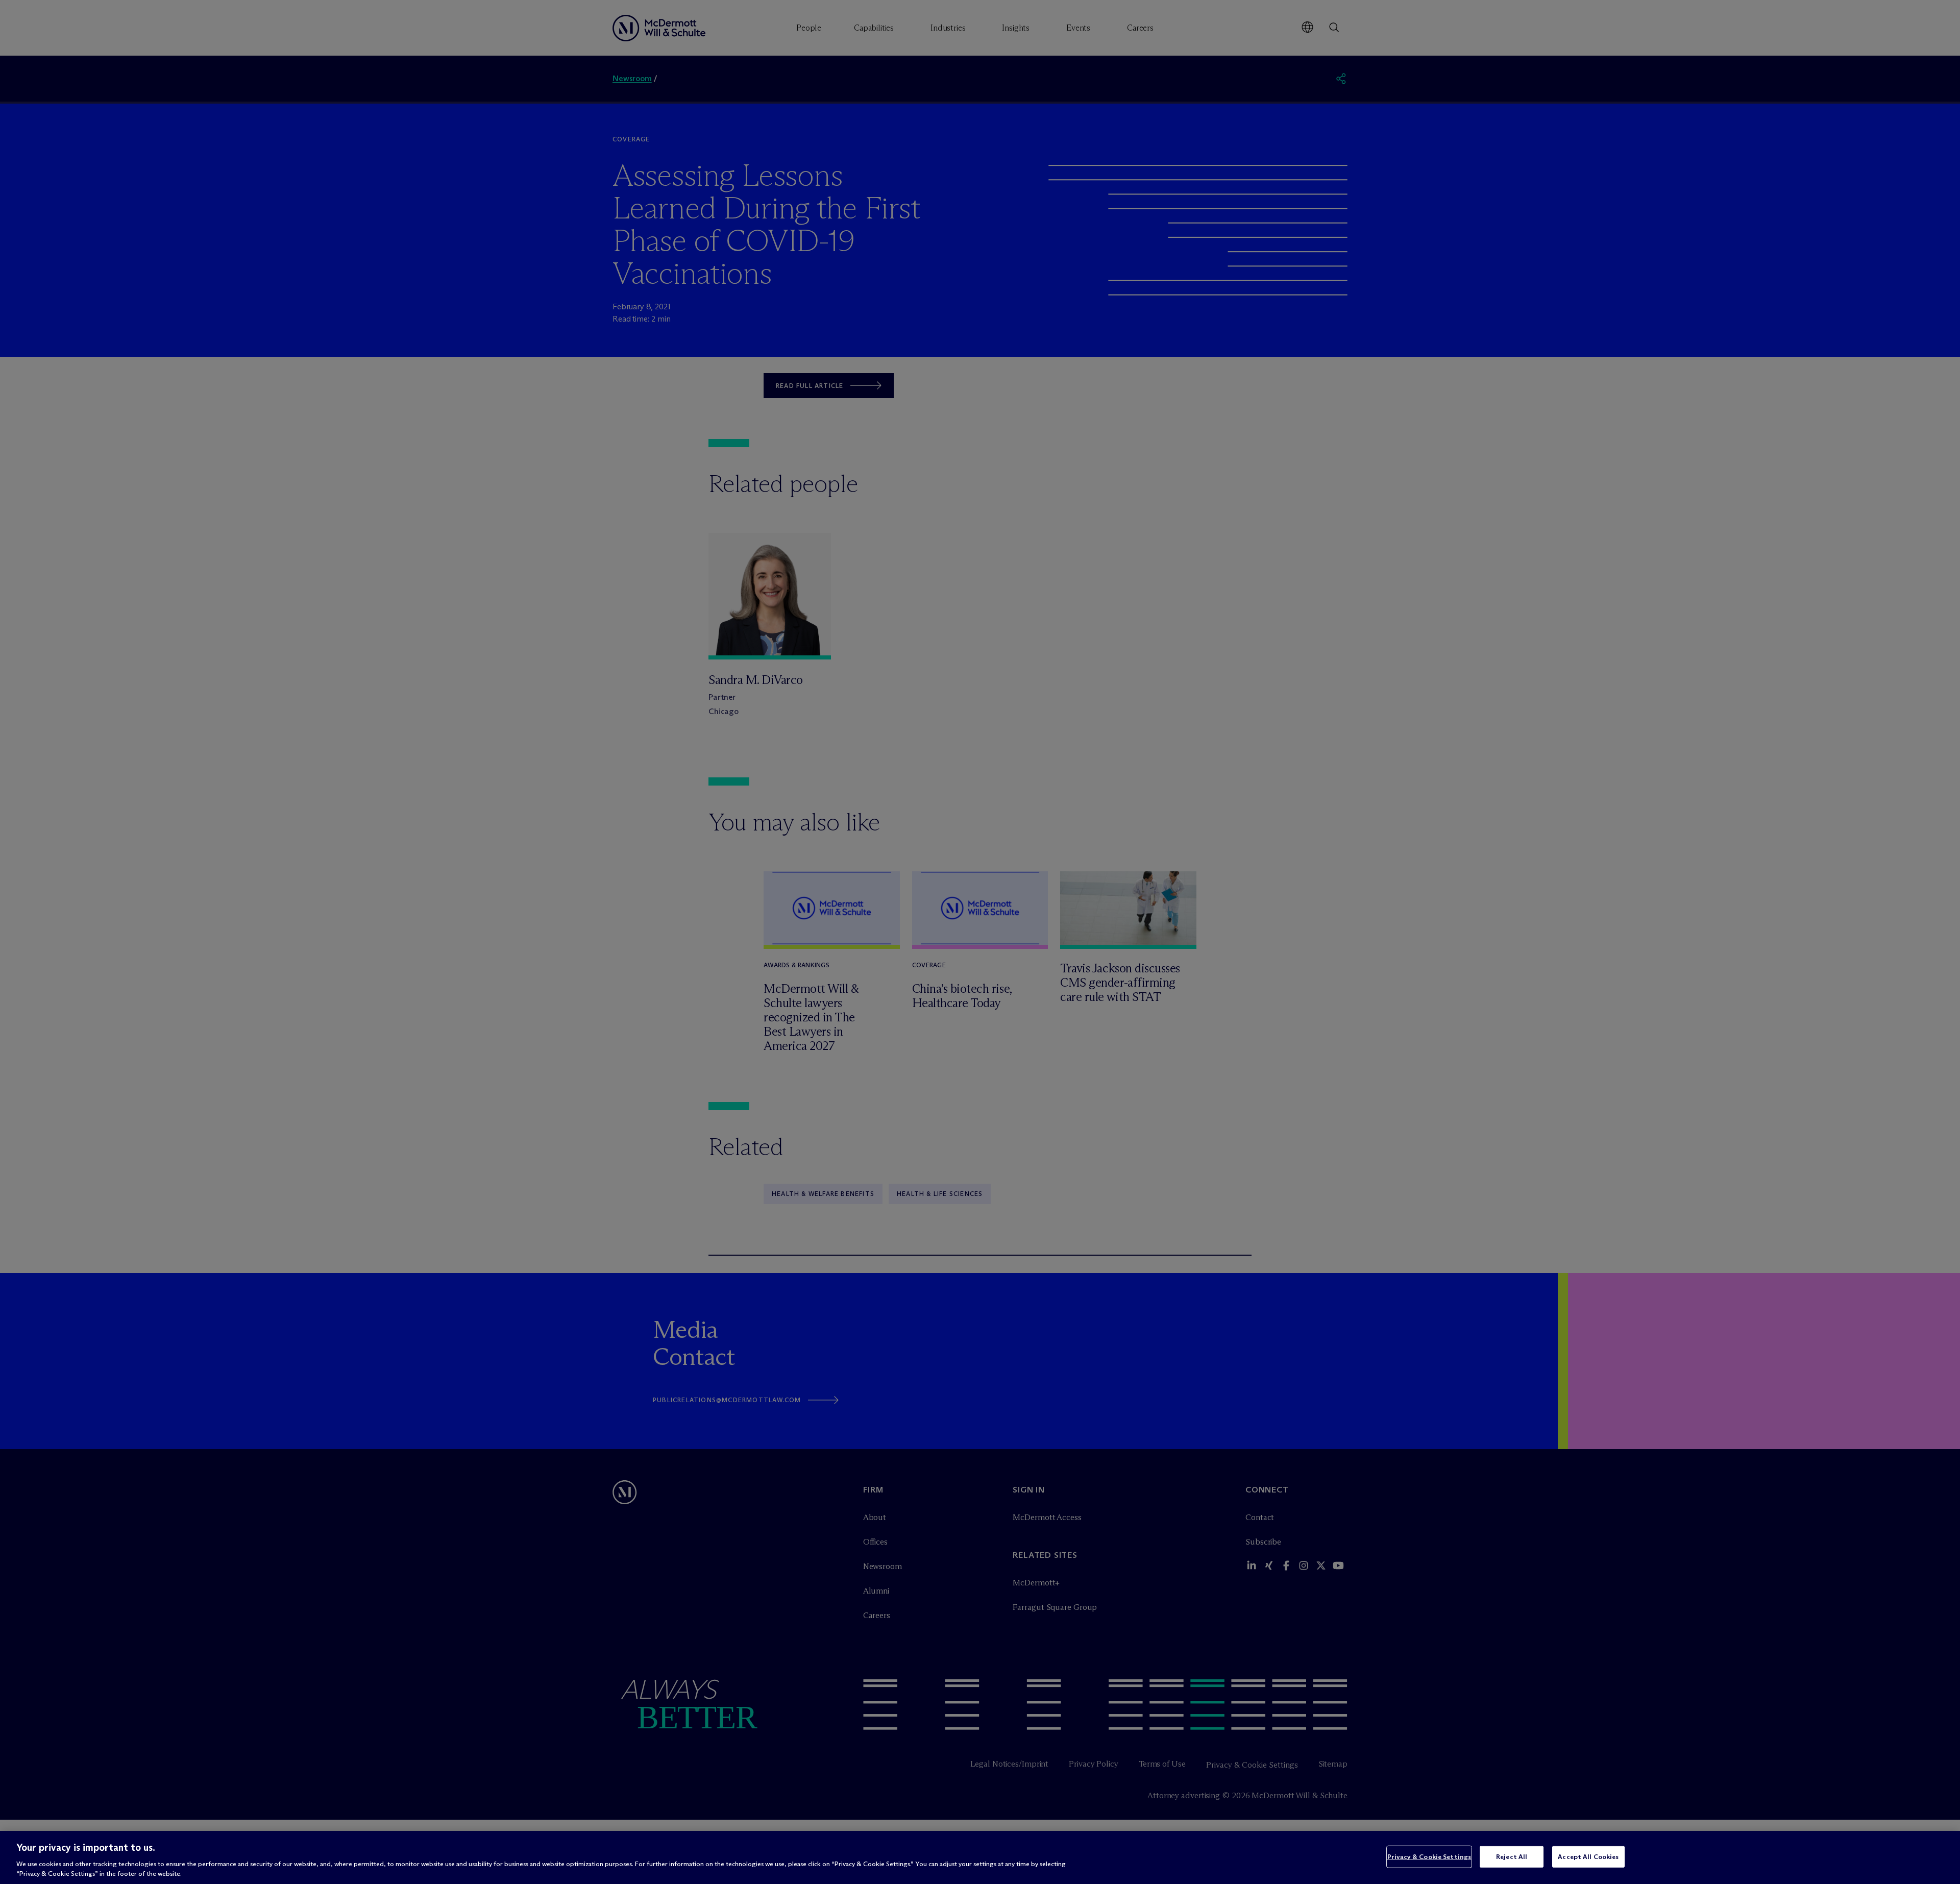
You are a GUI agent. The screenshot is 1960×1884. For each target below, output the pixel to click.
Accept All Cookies (1588, 1856)
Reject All (1512, 1856)
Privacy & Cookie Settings (1429, 1856)
